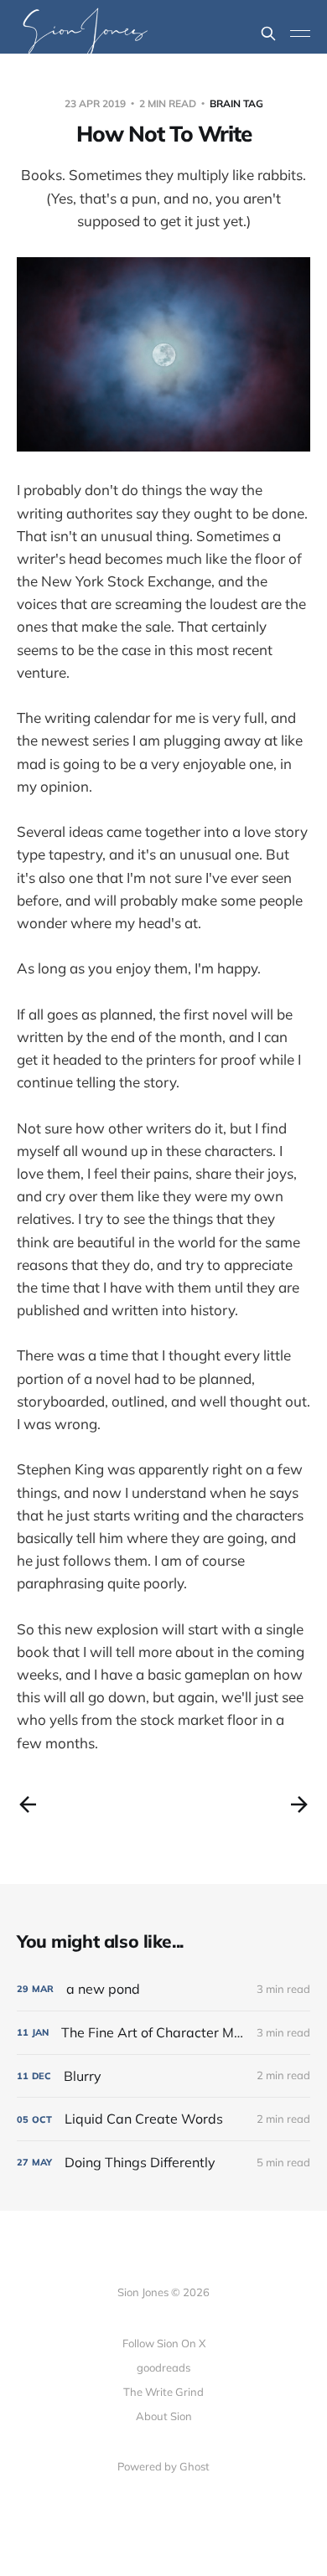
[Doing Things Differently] (163, 2163)
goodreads (163, 2367)
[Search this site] (268, 34)
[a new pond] (163, 1989)
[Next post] (299, 1804)
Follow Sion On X (164, 2343)
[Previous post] (28, 1804)
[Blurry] (163, 2076)
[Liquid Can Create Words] (163, 2119)
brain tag (236, 103)
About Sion (164, 2416)
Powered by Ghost (163, 2466)
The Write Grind (163, 2392)
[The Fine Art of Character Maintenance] (163, 2033)
